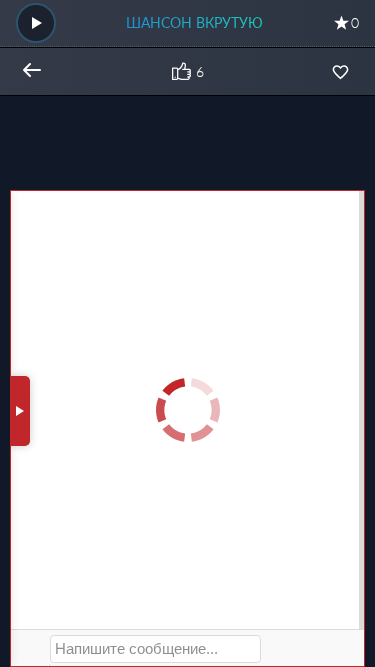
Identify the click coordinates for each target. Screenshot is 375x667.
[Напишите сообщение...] (155, 649)
